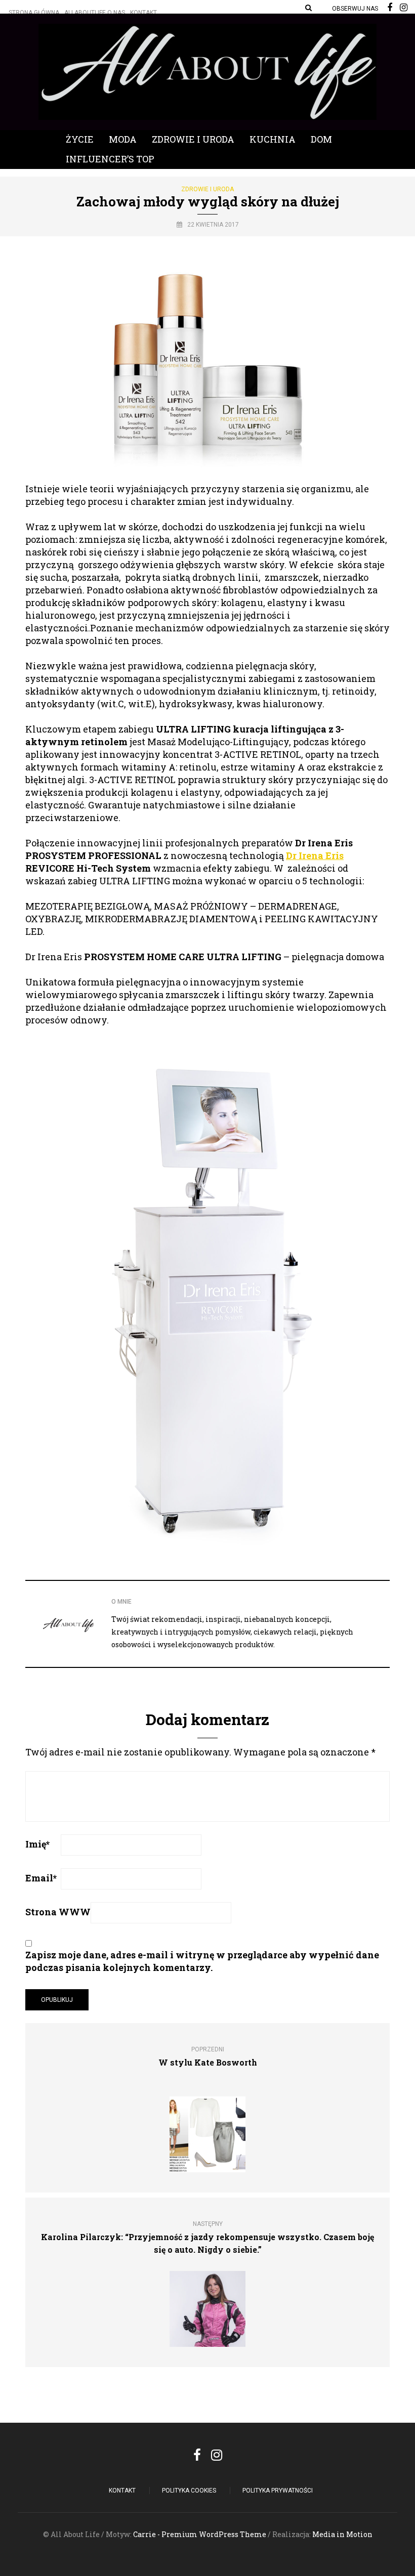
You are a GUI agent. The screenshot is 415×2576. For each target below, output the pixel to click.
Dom (321, 139)
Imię (37, 1844)
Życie (80, 139)
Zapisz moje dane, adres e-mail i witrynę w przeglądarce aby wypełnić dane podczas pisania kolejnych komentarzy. (202, 1961)
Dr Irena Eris (315, 855)
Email (41, 1878)
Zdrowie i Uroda (193, 139)
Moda (123, 139)
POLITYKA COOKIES (189, 2491)
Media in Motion (342, 2534)
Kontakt (143, 13)
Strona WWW (58, 1912)
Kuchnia (273, 139)
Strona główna (34, 13)
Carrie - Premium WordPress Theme (200, 2534)
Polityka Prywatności (278, 2491)
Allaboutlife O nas (95, 13)
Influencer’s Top (110, 159)
